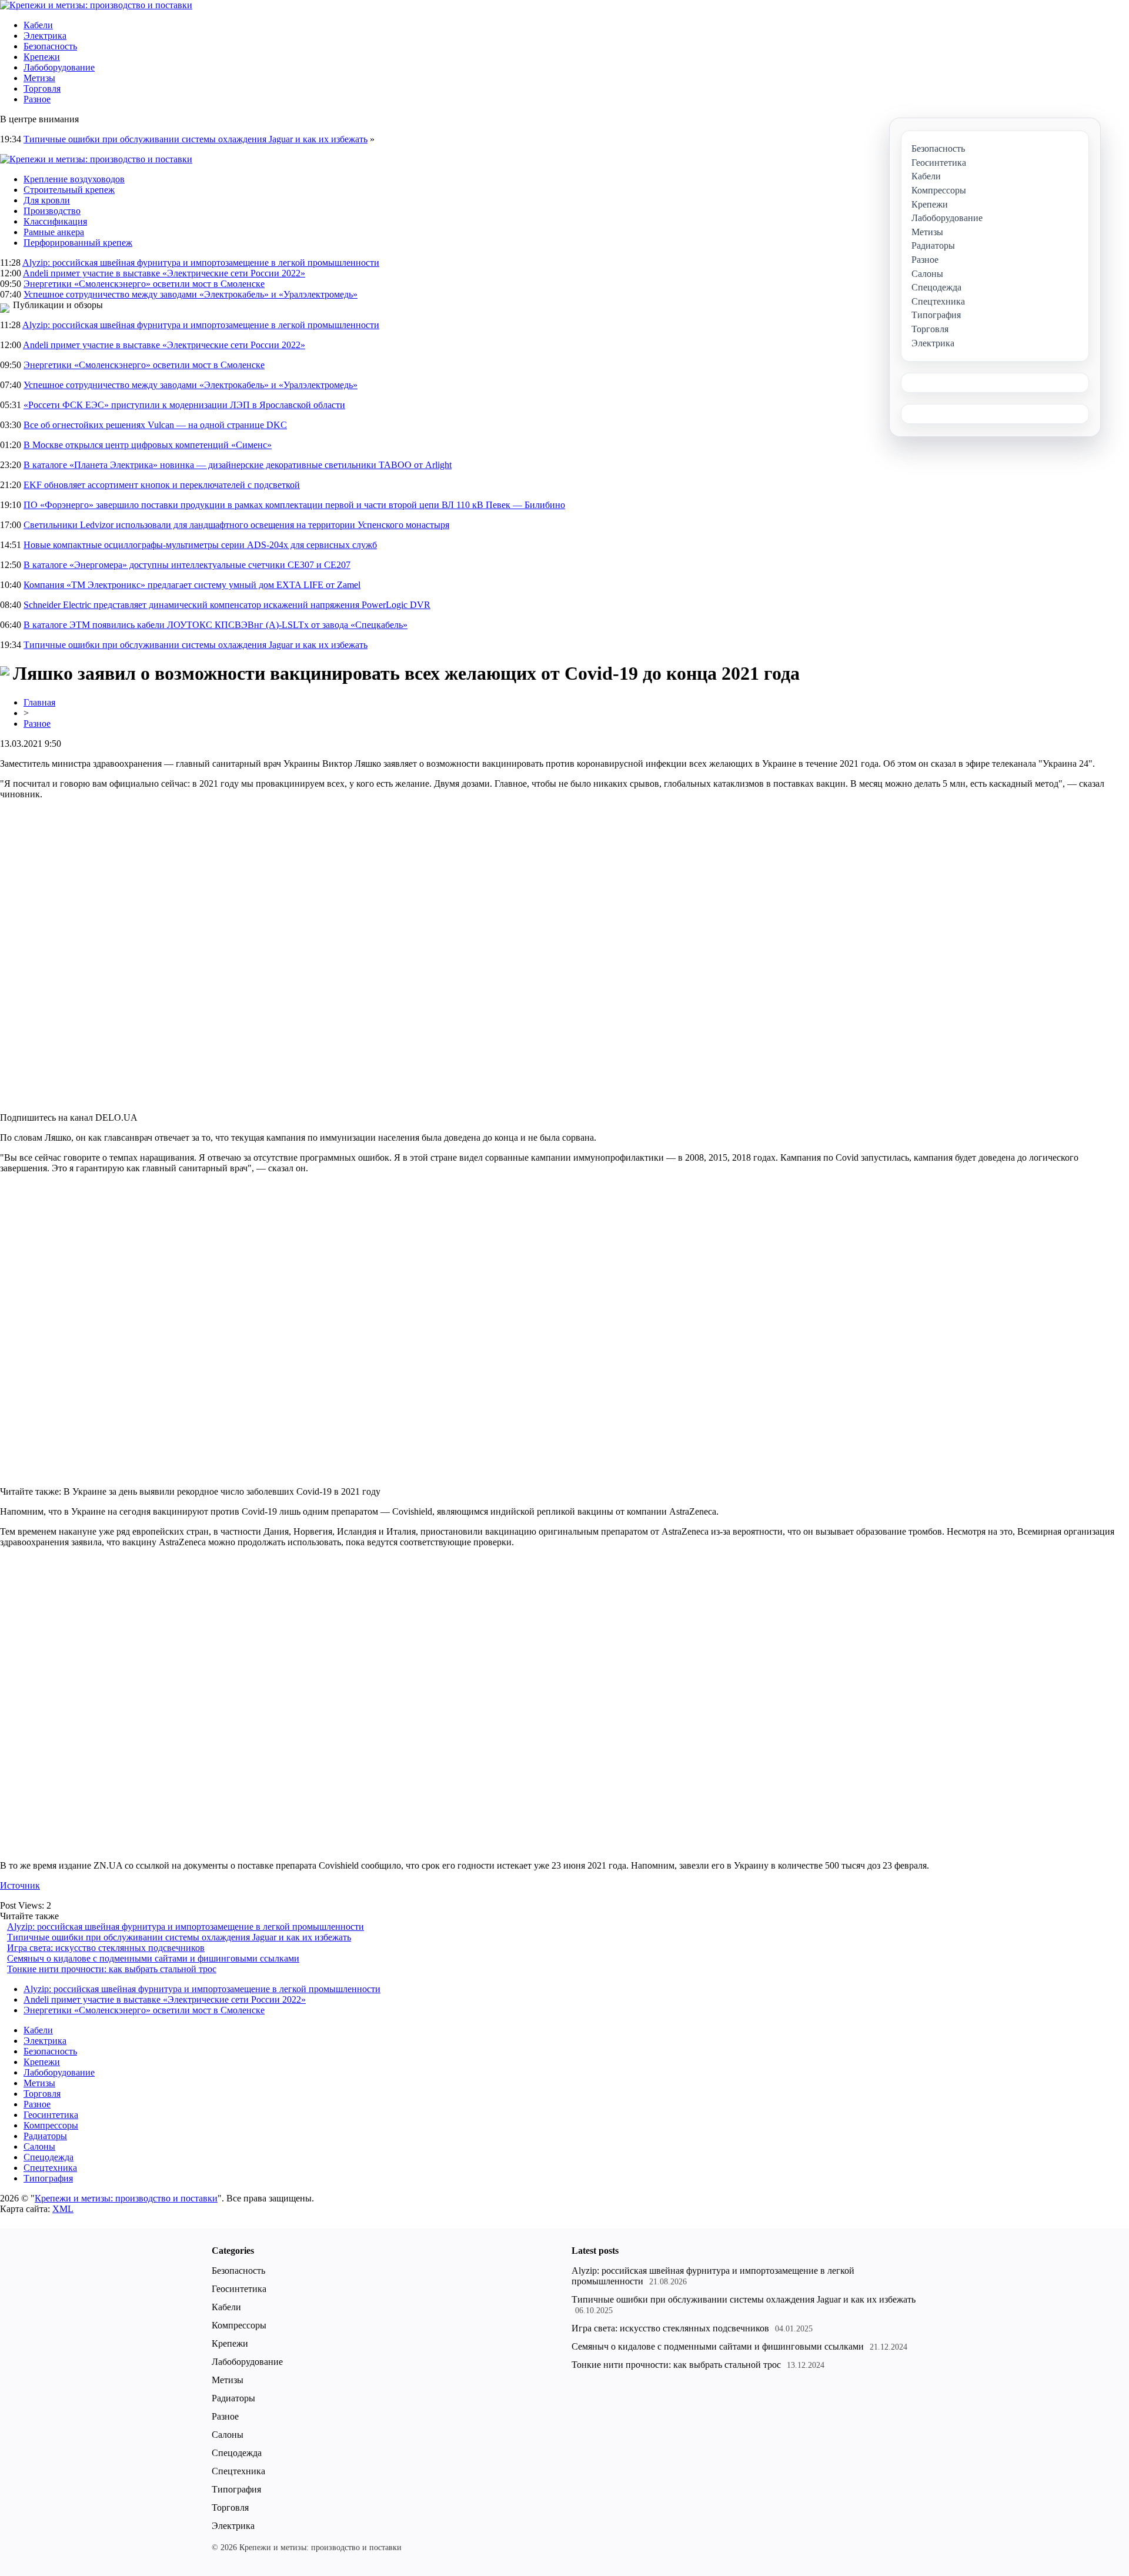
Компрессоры (51, 2125)
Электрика (45, 36)
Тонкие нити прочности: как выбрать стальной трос (112, 1969)
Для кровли (47, 200)
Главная (39, 702)
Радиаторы (45, 2136)
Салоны (39, 2146)
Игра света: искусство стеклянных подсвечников (106, 1948)
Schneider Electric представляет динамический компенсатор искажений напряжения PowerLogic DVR (227, 605)
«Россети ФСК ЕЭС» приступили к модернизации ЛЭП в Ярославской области (184, 405)
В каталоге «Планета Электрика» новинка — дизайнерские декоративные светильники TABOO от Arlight (238, 465)
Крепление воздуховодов (74, 179)
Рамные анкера (54, 232)
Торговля (42, 88)
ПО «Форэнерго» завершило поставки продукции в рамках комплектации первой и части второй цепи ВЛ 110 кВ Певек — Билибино (294, 505)
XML (63, 2209)
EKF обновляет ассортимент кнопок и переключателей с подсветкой (162, 485)
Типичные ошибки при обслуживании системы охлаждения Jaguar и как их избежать (196, 139)
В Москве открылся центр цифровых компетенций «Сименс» (148, 445)
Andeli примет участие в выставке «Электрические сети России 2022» (164, 273)
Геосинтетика (51, 2115)
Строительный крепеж (69, 190)
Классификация (55, 221)
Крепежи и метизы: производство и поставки (126, 2198)
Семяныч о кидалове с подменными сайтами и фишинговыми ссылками (153, 1958)
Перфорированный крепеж (78, 243)
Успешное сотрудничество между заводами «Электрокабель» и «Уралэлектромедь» (191, 294)
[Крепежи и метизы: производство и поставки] (96, 5)
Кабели (38, 25)
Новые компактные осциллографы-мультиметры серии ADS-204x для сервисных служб (200, 545)
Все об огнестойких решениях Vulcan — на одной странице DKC (155, 425)
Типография (48, 2178)
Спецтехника (50, 2168)
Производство (52, 211)
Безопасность (50, 46)
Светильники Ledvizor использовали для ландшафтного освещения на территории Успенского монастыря (236, 525)
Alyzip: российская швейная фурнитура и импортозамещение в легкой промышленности (201, 263)
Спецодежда (49, 2157)
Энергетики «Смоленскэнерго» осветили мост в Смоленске (144, 284)
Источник (20, 1885)
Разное (37, 99)
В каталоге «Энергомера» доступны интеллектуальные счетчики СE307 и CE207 (187, 565)
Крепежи (42, 57)
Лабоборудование (59, 67)
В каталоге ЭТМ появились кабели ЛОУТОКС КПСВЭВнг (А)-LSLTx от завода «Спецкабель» (216, 625)
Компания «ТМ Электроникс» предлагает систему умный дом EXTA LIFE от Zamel (192, 585)
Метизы (39, 78)
